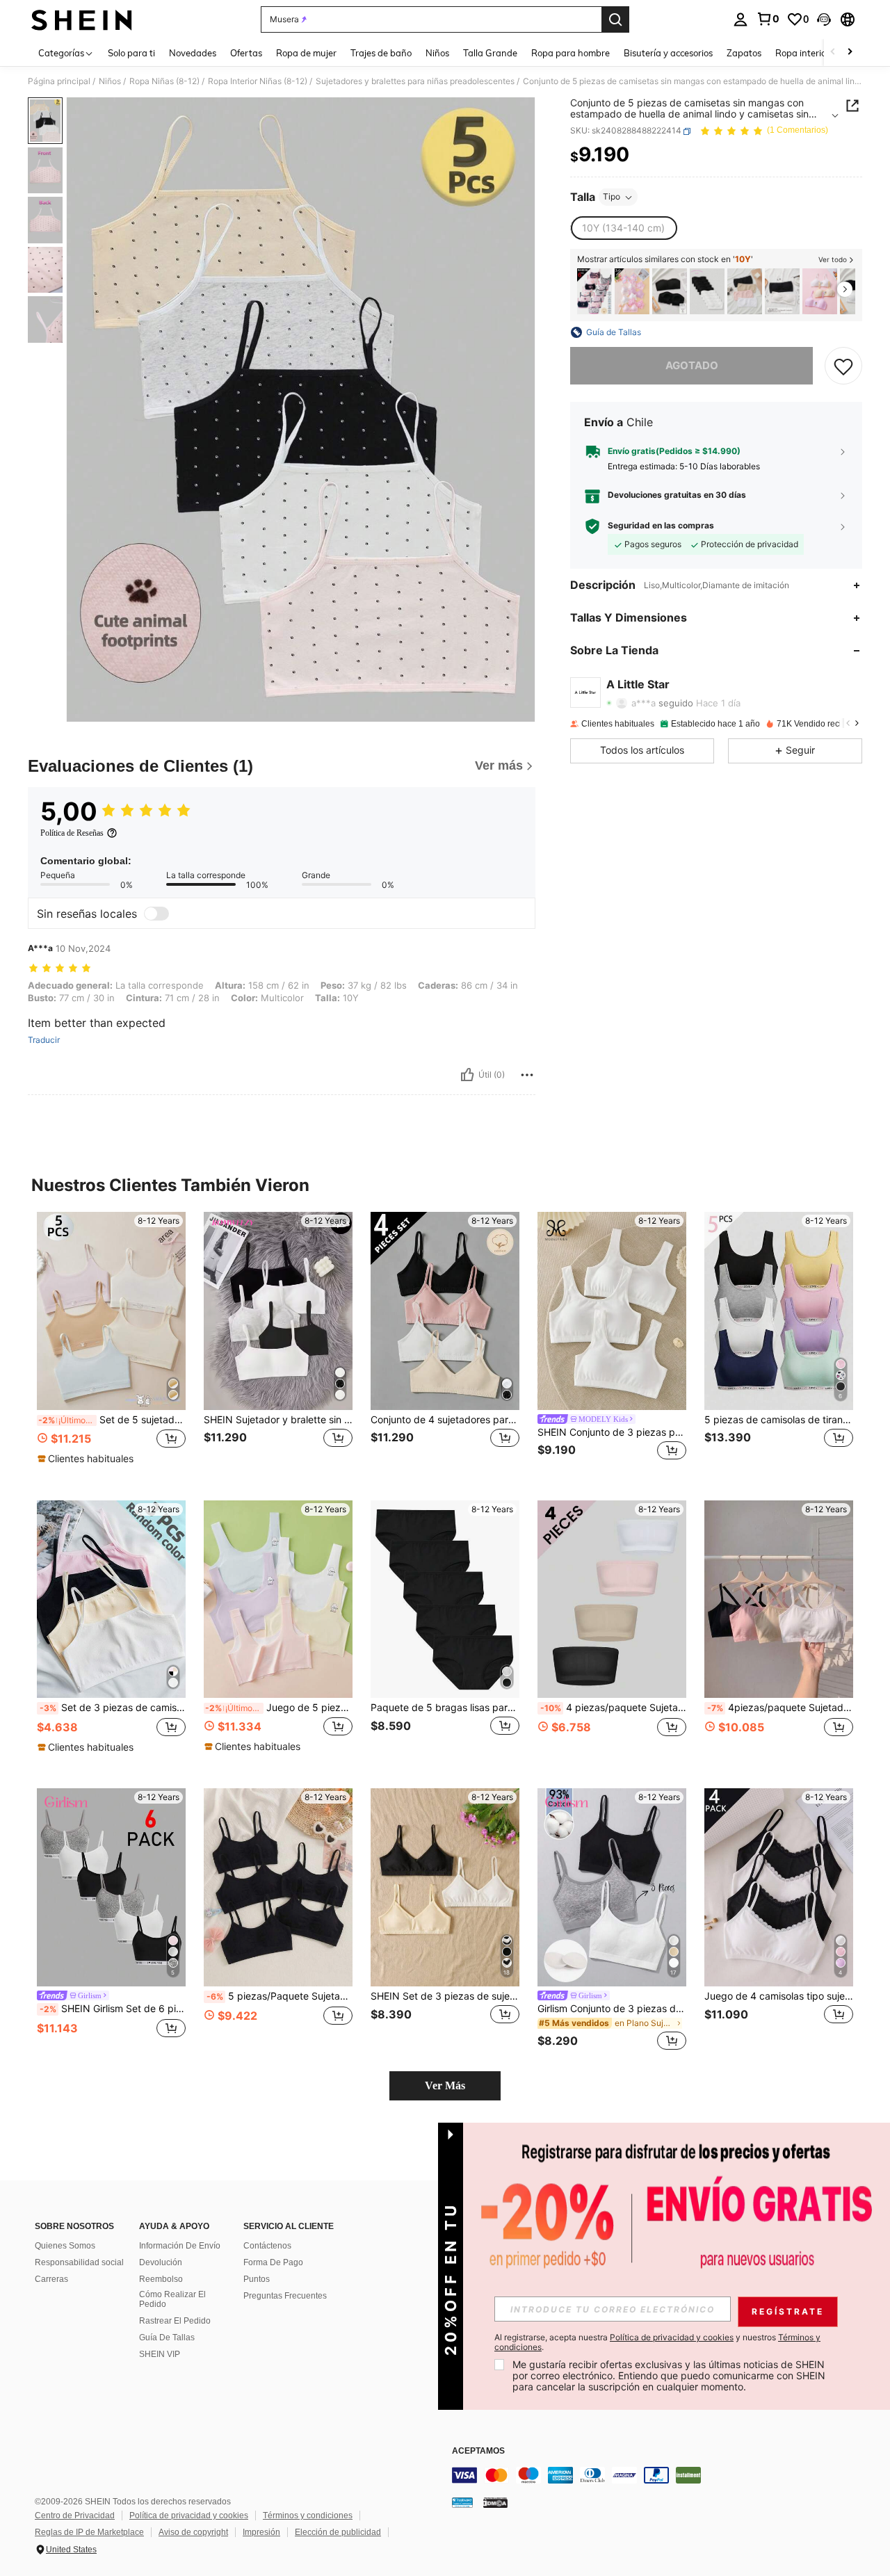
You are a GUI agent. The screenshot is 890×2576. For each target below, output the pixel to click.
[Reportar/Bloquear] (527, 1075)
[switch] (156, 914)
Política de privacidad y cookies (189, 2516)
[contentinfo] (661, 2475)
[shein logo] (82, 19)
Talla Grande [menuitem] (490, 53)
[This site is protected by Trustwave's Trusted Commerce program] (462, 2502)
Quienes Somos (65, 2246)
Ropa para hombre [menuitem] (571, 53)
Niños (110, 81)
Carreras (51, 2279)
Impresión (261, 2532)
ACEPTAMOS (478, 2451)
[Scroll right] (850, 52)
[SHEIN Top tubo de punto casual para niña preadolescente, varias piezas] (670, 292)
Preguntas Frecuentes (285, 2296)
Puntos (257, 2279)
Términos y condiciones (308, 2516)
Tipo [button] (612, 197)
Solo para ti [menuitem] (131, 53)
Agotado (692, 365)
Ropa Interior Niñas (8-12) (258, 81)
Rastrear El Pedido (175, 2321)
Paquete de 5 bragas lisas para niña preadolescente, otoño (445, 1708)
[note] (87, 1459)
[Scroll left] (833, 52)
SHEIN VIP (160, 2354)
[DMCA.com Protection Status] (495, 2502)
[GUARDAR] (843, 366)
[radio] (623, 229)
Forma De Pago (273, 2262)
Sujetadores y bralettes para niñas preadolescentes (415, 81)
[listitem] (594, 292)
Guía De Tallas (167, 2338)
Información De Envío (180, 2246)
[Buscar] (615, 19)
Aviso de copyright (193, 2532)
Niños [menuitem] (437, 53)
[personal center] (741, 19)
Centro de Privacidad (75, 2516)
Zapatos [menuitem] (744, 53)
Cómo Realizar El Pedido (172, 2299)
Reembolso (161, 2279)
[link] (768, 19)
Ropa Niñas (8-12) (164, 81)
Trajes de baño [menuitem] (381, 53)
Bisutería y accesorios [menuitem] (668, 53)
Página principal (59, 81)
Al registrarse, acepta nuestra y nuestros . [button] (657, 2342)
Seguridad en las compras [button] (661, 526)
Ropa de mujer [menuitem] (306, 53)
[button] (824, 19)
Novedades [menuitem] (193, 53)
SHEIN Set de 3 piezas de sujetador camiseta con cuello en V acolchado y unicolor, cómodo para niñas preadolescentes (445, 1996)
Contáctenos (267, 2246)
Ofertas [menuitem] (246, 53)
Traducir (44, 1040)
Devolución (161, 2262)
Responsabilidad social (79, 2262)
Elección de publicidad (338, 2532)
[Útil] (467, 1075)
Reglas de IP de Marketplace (89, 2532)
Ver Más (445, 2085)
